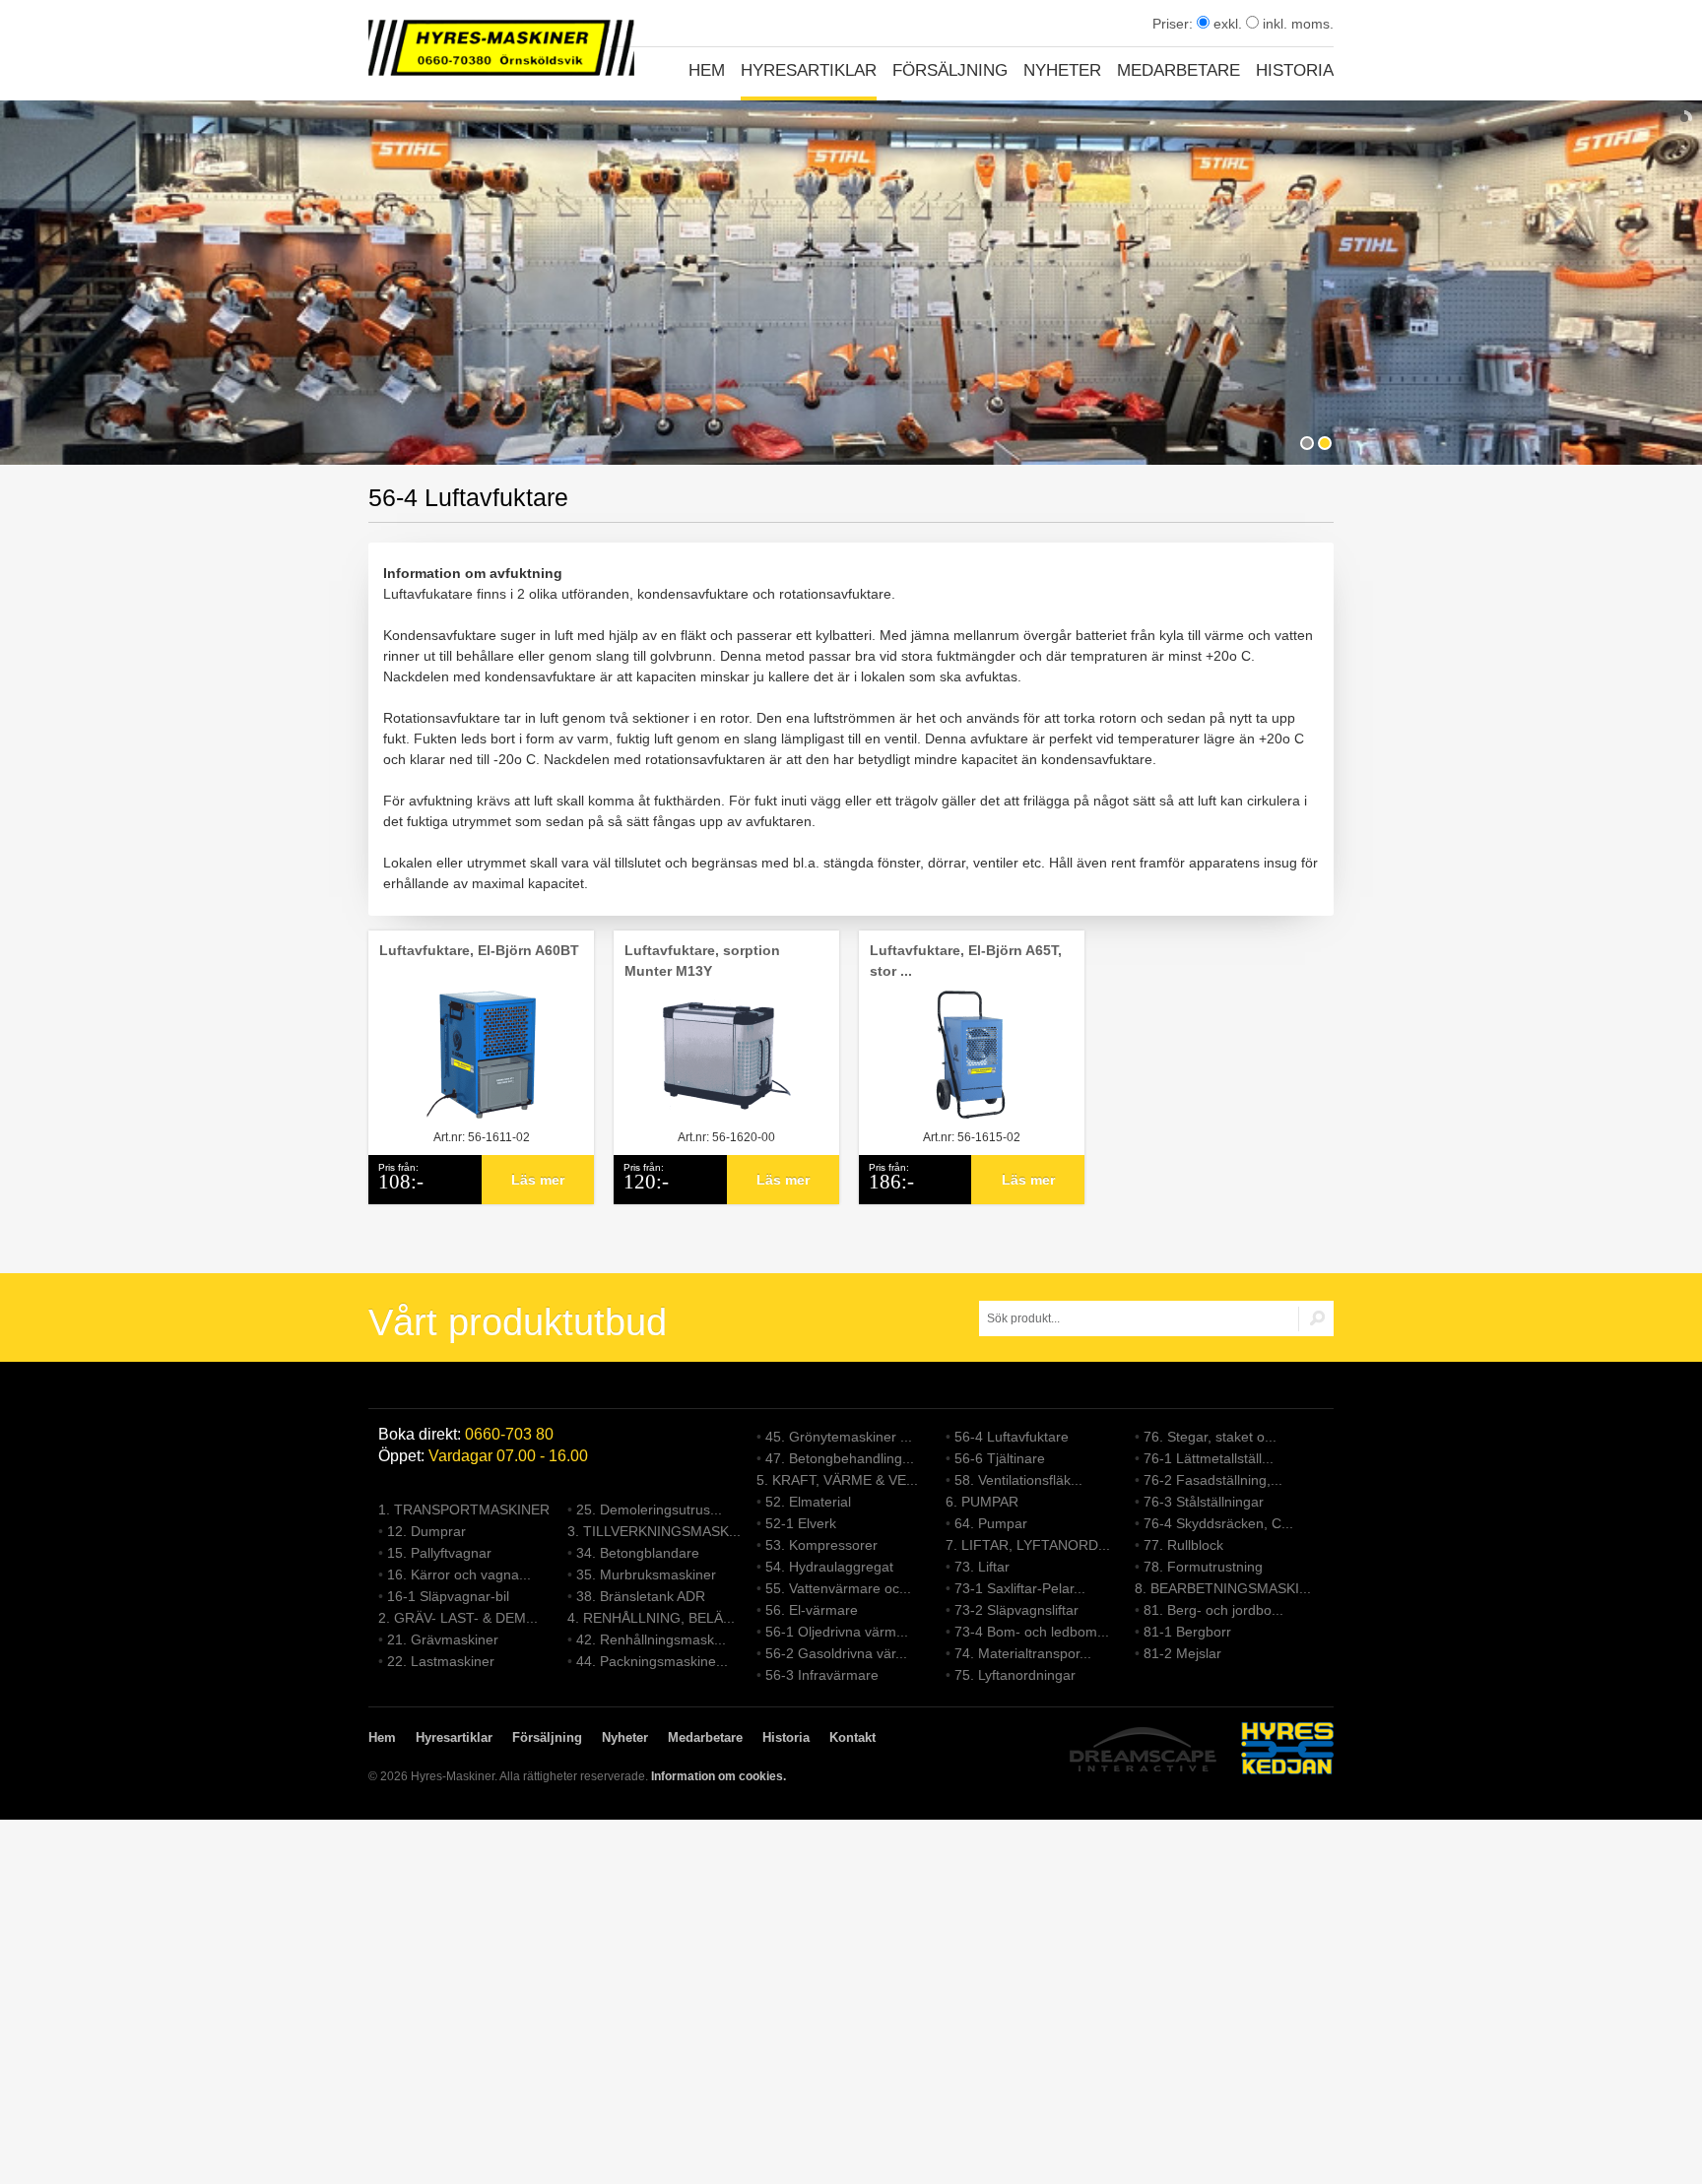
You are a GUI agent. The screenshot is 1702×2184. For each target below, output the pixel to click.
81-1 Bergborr (1187, 1632)
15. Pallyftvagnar (439, 1553)
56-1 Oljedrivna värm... (837, 1632)
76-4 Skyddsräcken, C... (1218, 1523)
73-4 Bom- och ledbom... (1032, 1632)
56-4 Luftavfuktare (1012, 1437)
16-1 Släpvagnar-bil (448, 1596)
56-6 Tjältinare (1000, 1458)
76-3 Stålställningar (1204, 1502)
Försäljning (950, 70)
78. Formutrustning (1203, 1567)
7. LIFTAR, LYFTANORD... (1028, 1545)
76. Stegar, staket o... (1210, 1437)
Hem (707, 70)
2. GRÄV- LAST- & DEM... (458, 1618)
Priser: (1175, 24)
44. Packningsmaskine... (652, 1661)
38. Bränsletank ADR (641, 1596)
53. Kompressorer (821, 1545)
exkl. (1226, 24)
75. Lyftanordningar (1015, 1675)
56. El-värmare (812, 1610)
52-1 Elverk (801, 1523)
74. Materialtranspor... (1023, 1653)
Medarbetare (1178, 70)
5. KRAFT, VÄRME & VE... (837, 1480)
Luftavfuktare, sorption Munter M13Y (702, 961)
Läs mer (538, 1180)
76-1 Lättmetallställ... (1209, 1458)
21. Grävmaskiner (443, 1639)
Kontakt (852, 1737)
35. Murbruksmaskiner (646, 1574)
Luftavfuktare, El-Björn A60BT (479, 950)
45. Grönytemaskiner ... (839, 1437)
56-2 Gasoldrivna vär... (836, 1653)
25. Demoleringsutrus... (649, 1510)
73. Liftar (982, 1567)
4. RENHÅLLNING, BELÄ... (651, 1618)
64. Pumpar (991, 1523)
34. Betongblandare (638, 1553)
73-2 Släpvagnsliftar (1016, 1610)
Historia (1295, 70)
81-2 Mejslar (1182, 1653)
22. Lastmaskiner (441, 1661)
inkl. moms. (1296, 24)
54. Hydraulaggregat (829, 1567)
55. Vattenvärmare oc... (838, 1588)
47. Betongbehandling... (840, 1458)
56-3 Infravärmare (822, 1675)
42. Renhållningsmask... (651, 1639)
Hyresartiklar (809, 70)
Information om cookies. (719, 1776)
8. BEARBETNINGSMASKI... (1223, 1588)
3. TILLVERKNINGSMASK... (654, 1531)
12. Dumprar (426, 1531)
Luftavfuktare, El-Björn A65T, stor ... (966, 961)
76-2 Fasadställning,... (1213, 1480)
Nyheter (1062, 70)
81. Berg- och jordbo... (1213, 1610)
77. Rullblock (1183, 1545)
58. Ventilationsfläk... (1018, 1480)
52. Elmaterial (808, 1502)
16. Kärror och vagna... (459, 1574)
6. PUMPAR (982, 1502)
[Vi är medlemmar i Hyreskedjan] (1287, 1751)
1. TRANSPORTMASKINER (464, 1510)
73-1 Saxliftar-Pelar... (1020, 1588)
